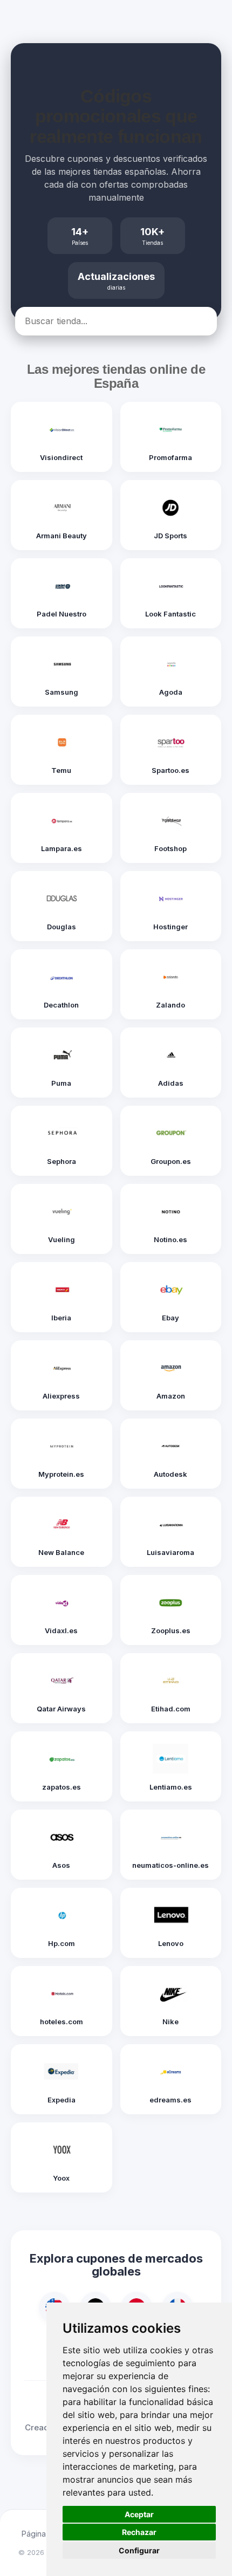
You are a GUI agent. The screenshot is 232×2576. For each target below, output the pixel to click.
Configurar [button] (139, 2550)
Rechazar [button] (139, 2532)
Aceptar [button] (139, 2514)
